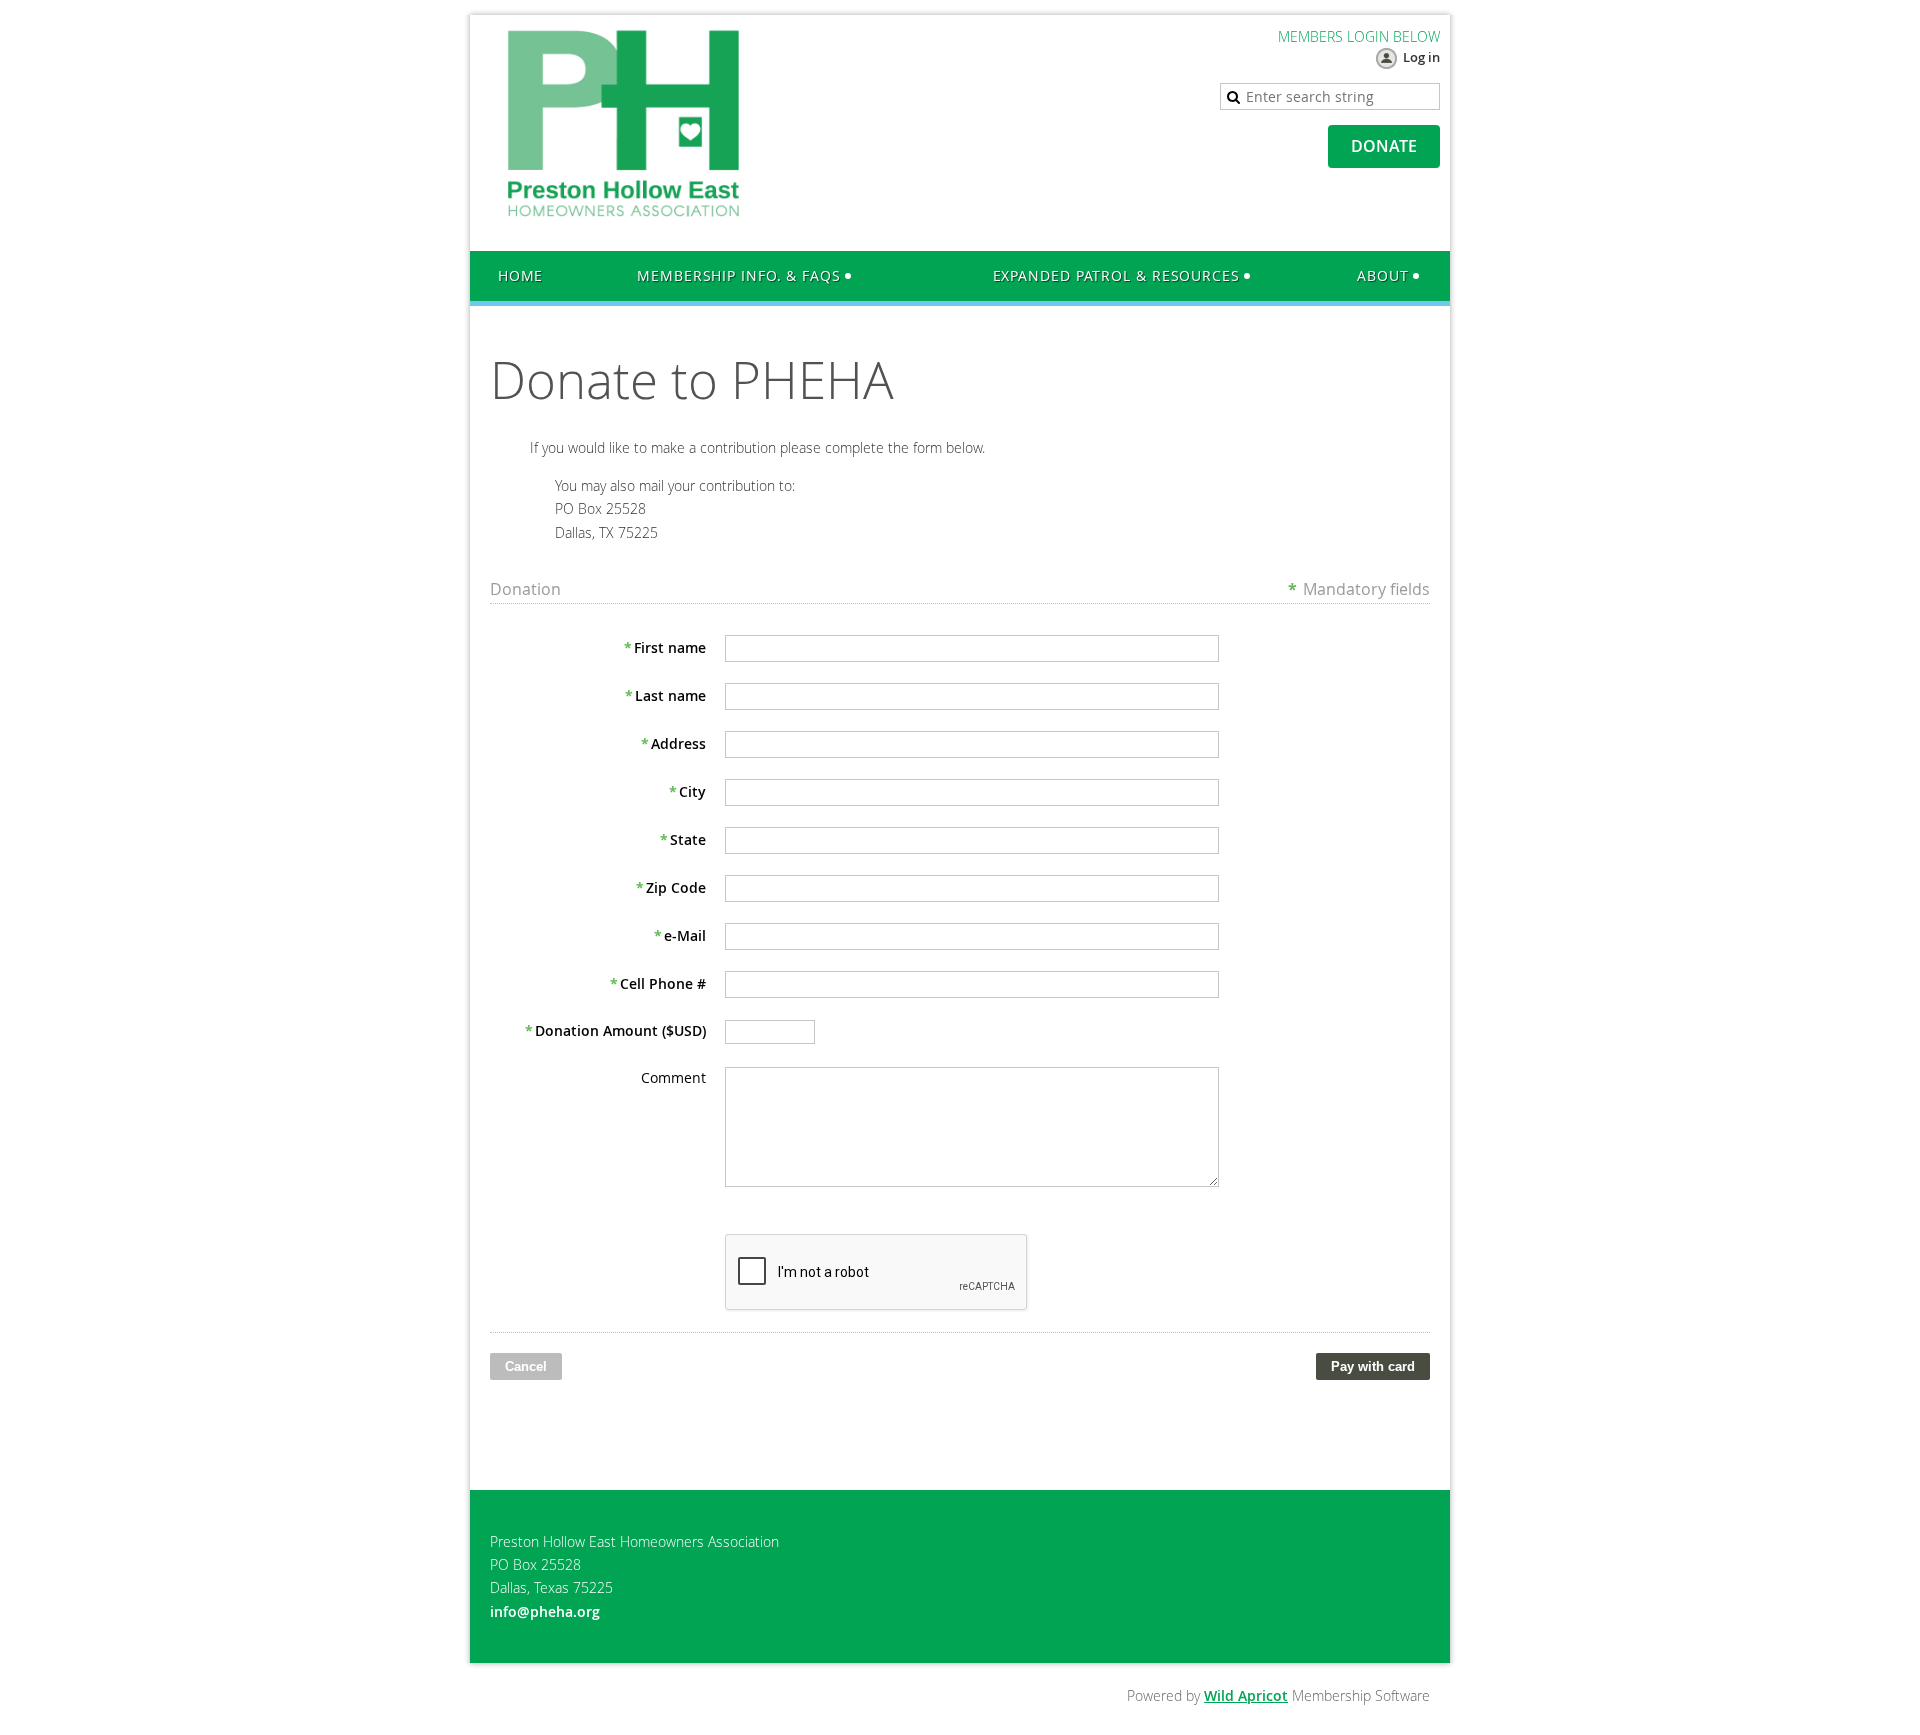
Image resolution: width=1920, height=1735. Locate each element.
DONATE (1384, 146)
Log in (1421, 57)
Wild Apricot (1246, 1695)
